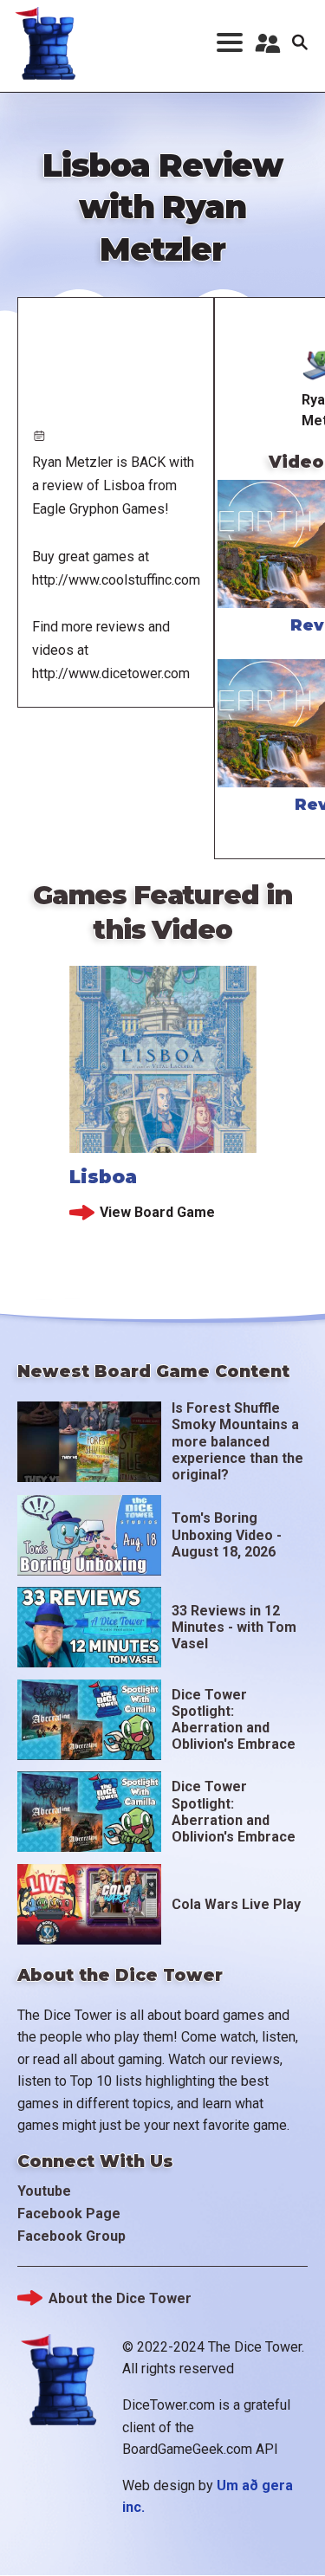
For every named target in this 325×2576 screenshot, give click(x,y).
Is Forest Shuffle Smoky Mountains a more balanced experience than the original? (237, 1441)
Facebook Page (69, 2214)
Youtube (44, 2191)
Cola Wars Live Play (236, 1904)
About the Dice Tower (120, 2298)
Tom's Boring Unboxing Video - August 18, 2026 (227, 1534)
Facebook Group (71, 2236)
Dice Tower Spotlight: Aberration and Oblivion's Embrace (234, 1720)
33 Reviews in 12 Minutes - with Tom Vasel (234, 1627)
